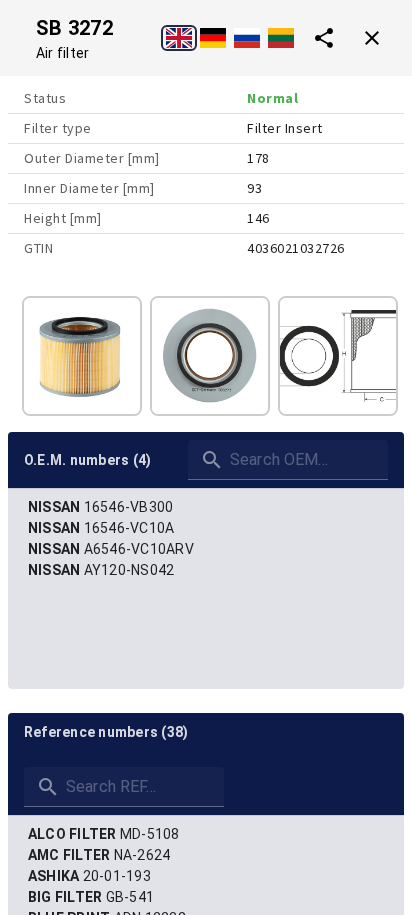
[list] (206, 539)
